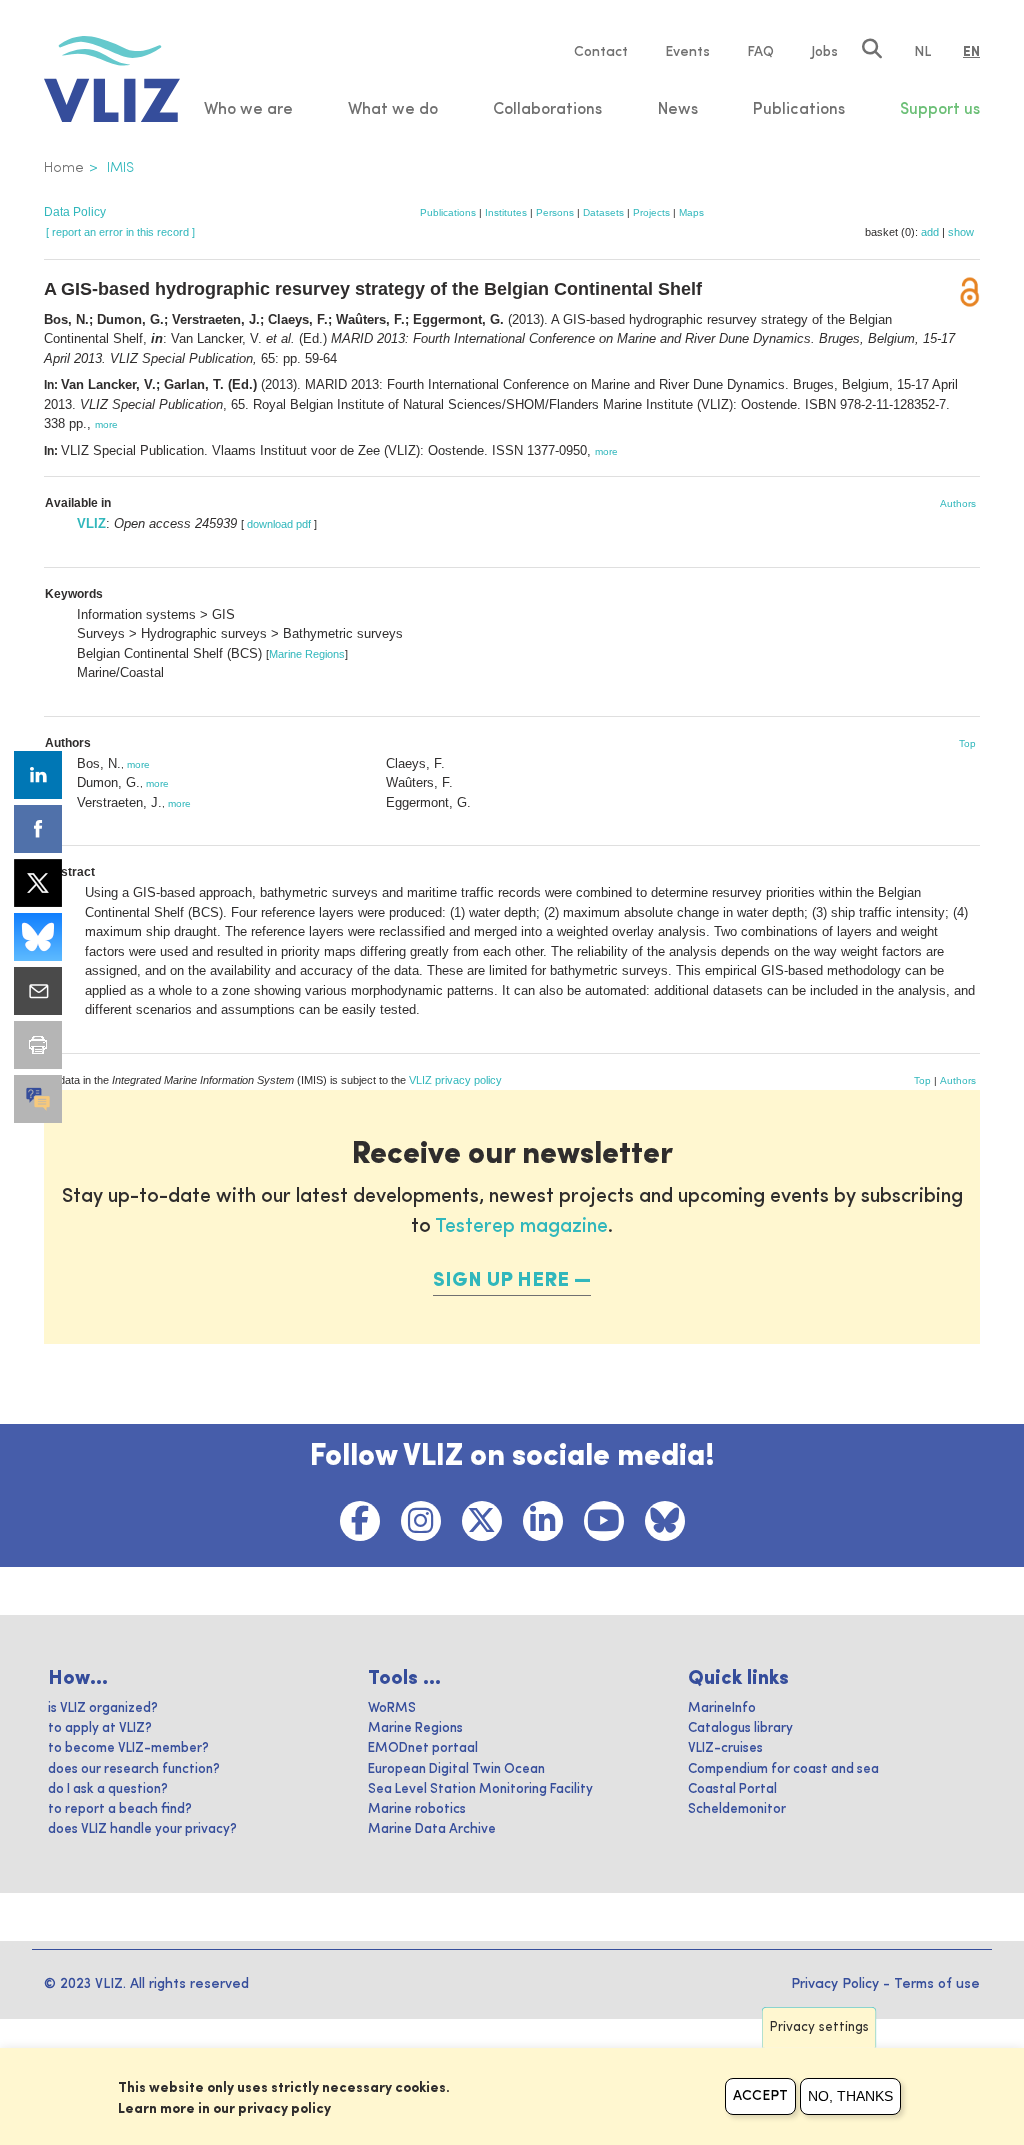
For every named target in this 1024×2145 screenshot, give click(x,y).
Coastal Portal (732, 1789)
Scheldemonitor (737, 1809)
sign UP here (501, 1281)
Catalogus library (740, 1728)
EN (971, 52)
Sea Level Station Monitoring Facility (480, 1789)
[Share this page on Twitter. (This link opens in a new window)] (38, 883)
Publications (448, 212)
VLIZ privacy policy (455, 1080)
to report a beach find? (120, 1809)
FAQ (760, 52)
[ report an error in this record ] (120, 232)
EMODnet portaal (423, 1748)
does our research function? (134, 1769)
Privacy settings (819, 2027)
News (678, 110)
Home (64, 168)
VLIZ (91, 523)
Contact (601, 52)
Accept (760, 2096)
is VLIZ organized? (103, 1708)
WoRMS (392, 1708)
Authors (958, 503)
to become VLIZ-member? (128, 1748)
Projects (651, 212)
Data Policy (75, 212)
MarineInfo (722, 1708)
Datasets (603, 212)
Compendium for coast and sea (783, 1769)
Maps (691, 212)
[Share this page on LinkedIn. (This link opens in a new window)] (38, 775)
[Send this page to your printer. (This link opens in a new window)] (38, 1045)
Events (687, 52)
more (106, 424)
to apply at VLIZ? (100, 1728)
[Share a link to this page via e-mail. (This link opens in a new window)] (38, 991)
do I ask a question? (108, 1789)
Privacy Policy (835, 1984)
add (930, 232)
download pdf (279, 524)
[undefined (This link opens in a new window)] (38, 1099)
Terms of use (937, 1984)
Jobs (824, 52)
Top (967, 743)
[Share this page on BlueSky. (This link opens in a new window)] (38, 937)
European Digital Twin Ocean (456, 1769)
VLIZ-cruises (725, 1748)
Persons (555, 212)
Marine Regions (307, 654)
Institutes (506, 212)
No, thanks (850, 2096)
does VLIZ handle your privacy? (142, 1829)
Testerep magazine (521, 1227)
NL (922, 52)
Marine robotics (417, 1809)
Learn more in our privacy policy (224, 2109)
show (961, 232)
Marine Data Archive (432, 1829)
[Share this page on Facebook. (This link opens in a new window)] (38, 829)
